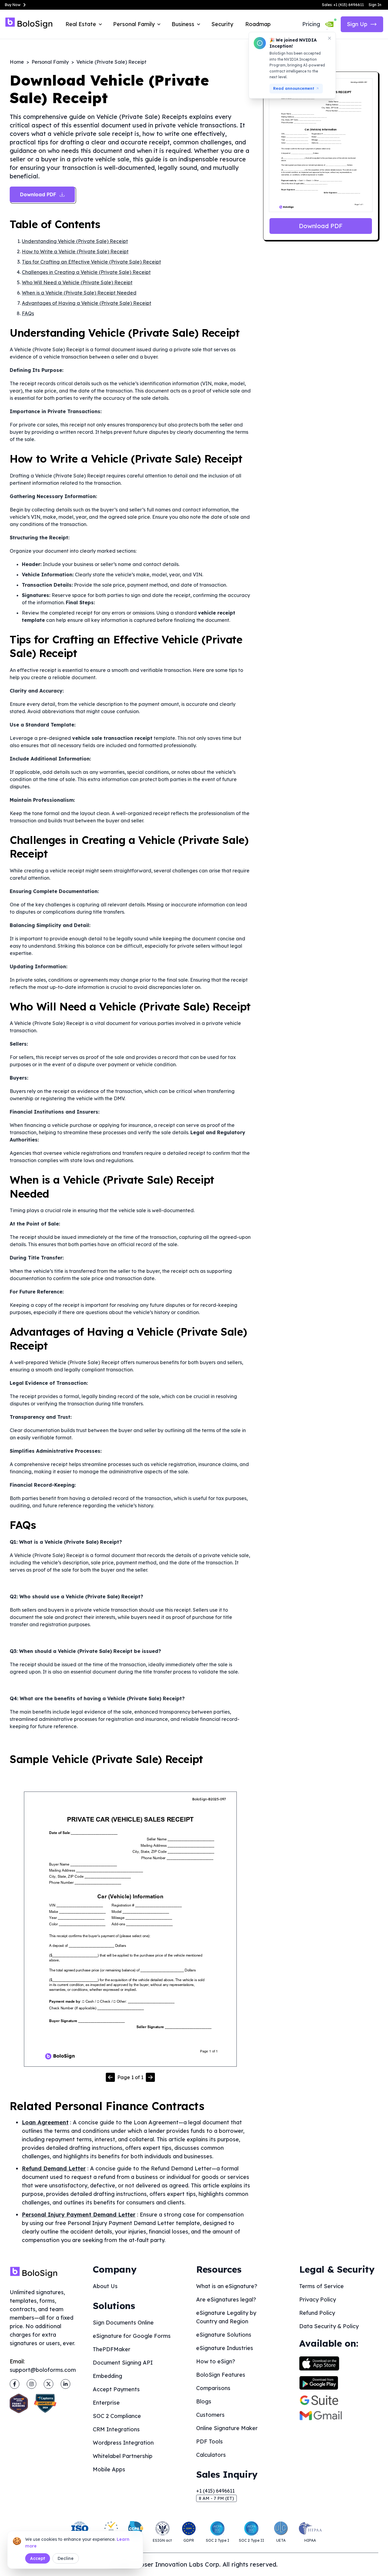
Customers (210, 2415)
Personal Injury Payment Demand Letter (79, 2215)
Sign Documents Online (123, 2323)
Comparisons (213, 2388)
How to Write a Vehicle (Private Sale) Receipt (75, 251)
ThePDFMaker (112, 2349)
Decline (66, 2558)
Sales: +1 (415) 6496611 (343, 5)
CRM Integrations (116, 2429)
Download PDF (321, 226)
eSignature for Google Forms (132, 2336)
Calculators (211, 2455)
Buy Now (13, 5)
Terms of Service (321, 2286)
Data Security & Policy (329, 2326)
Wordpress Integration (123, 2443)
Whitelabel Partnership (123, 2456)
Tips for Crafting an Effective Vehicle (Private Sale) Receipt (91, 262)
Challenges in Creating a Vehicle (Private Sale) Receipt (86, 272)
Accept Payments (116, 2389)
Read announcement (294, 88)
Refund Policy (317, 2313)
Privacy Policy (318, 2300)
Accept (38, 2558)
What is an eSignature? (227, 2286)
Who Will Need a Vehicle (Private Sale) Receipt (77, 282)
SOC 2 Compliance (117, 2416)
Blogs (204, 2401)
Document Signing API (123, 2363)
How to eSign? (216, 2361)
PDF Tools (209, 2441)
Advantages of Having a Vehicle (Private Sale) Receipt (87, 303)
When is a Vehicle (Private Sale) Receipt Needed (79, 293)
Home (17, 62)
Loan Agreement (45, 2122)
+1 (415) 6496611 (215, 2491)
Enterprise (106, 2403)
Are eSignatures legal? (226, 2300)
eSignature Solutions (224, 2335)
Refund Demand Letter (54, 2168)
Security (222, 24)
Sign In (375, 5)
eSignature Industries (225, 2348)
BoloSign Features (221, 2375)
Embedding (107, 2376)
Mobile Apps (109, 2469)
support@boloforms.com (43, 2370)
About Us (105, 2286)
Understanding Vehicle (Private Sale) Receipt (75, 241)
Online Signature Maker (227, 2428)
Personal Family (50, 62)
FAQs (28, 313)
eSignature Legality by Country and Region (226, 2317)
